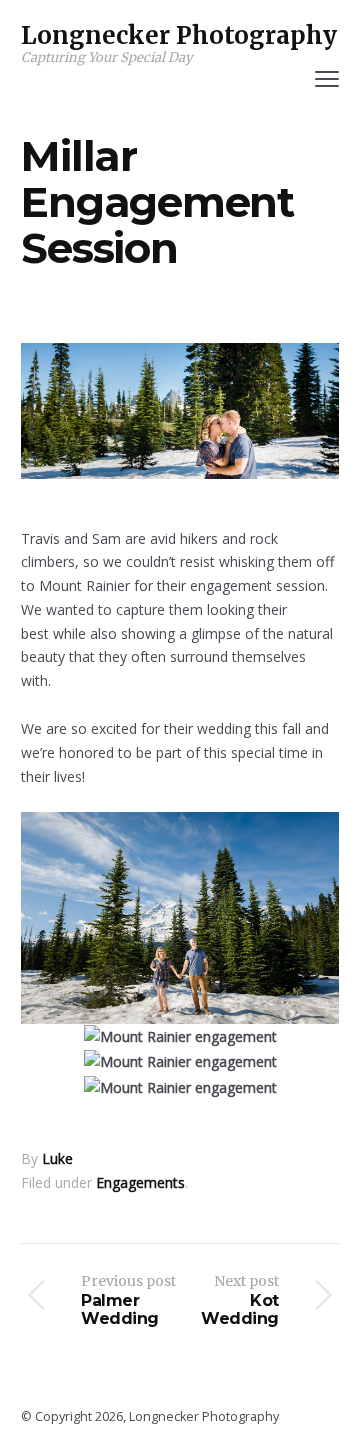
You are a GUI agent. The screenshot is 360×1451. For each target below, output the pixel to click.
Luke (57, 1158)
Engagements (140, 1182)
